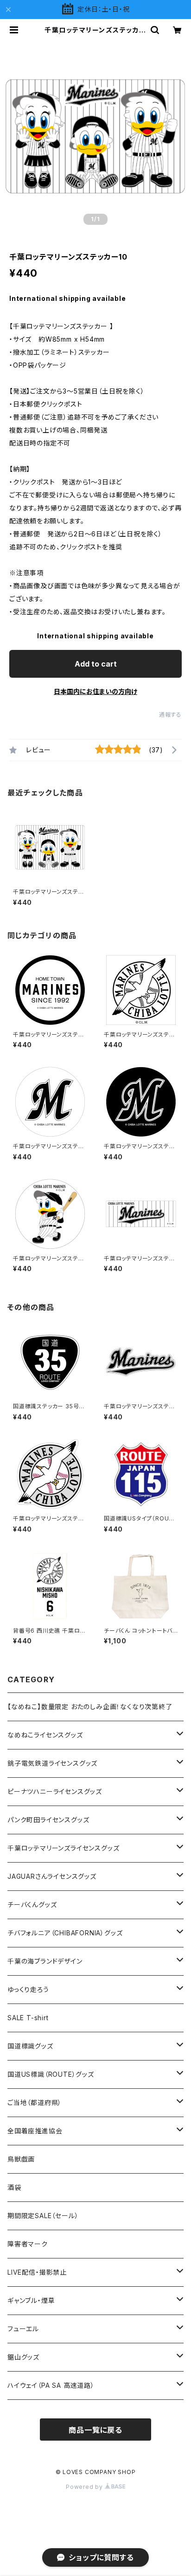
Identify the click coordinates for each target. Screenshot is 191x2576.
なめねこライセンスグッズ (45, 1735)
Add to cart (96, 664)
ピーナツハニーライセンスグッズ (55, 1791)
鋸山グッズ (23, 2357)
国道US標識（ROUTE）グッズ (51, 2074)
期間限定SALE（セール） (43, 2216)
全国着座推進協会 (35, 2131)
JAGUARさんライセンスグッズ (52, 1876)
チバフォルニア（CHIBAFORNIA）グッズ (65, 1933)
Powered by (85, 2487)
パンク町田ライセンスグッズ (48, 1820)
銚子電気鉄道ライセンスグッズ (52, 1763)
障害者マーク (28, 2244)
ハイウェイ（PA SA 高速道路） (51, 2385)
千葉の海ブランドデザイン (45, 1961)
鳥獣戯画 (21, 2159)
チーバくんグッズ (32, 1905)
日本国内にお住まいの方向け (95, 691)
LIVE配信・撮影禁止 (37, 2272)
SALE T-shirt (28, 2018)
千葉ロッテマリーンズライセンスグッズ (63, 1848)
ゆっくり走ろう (28, 1989)
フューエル (23, 2329)
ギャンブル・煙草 (31, 2300)
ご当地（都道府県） (35, 2102)
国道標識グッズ (30, 2046)
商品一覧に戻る (95, 2430)
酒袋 (14, 2187)
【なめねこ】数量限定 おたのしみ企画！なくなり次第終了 (90, 1707)
